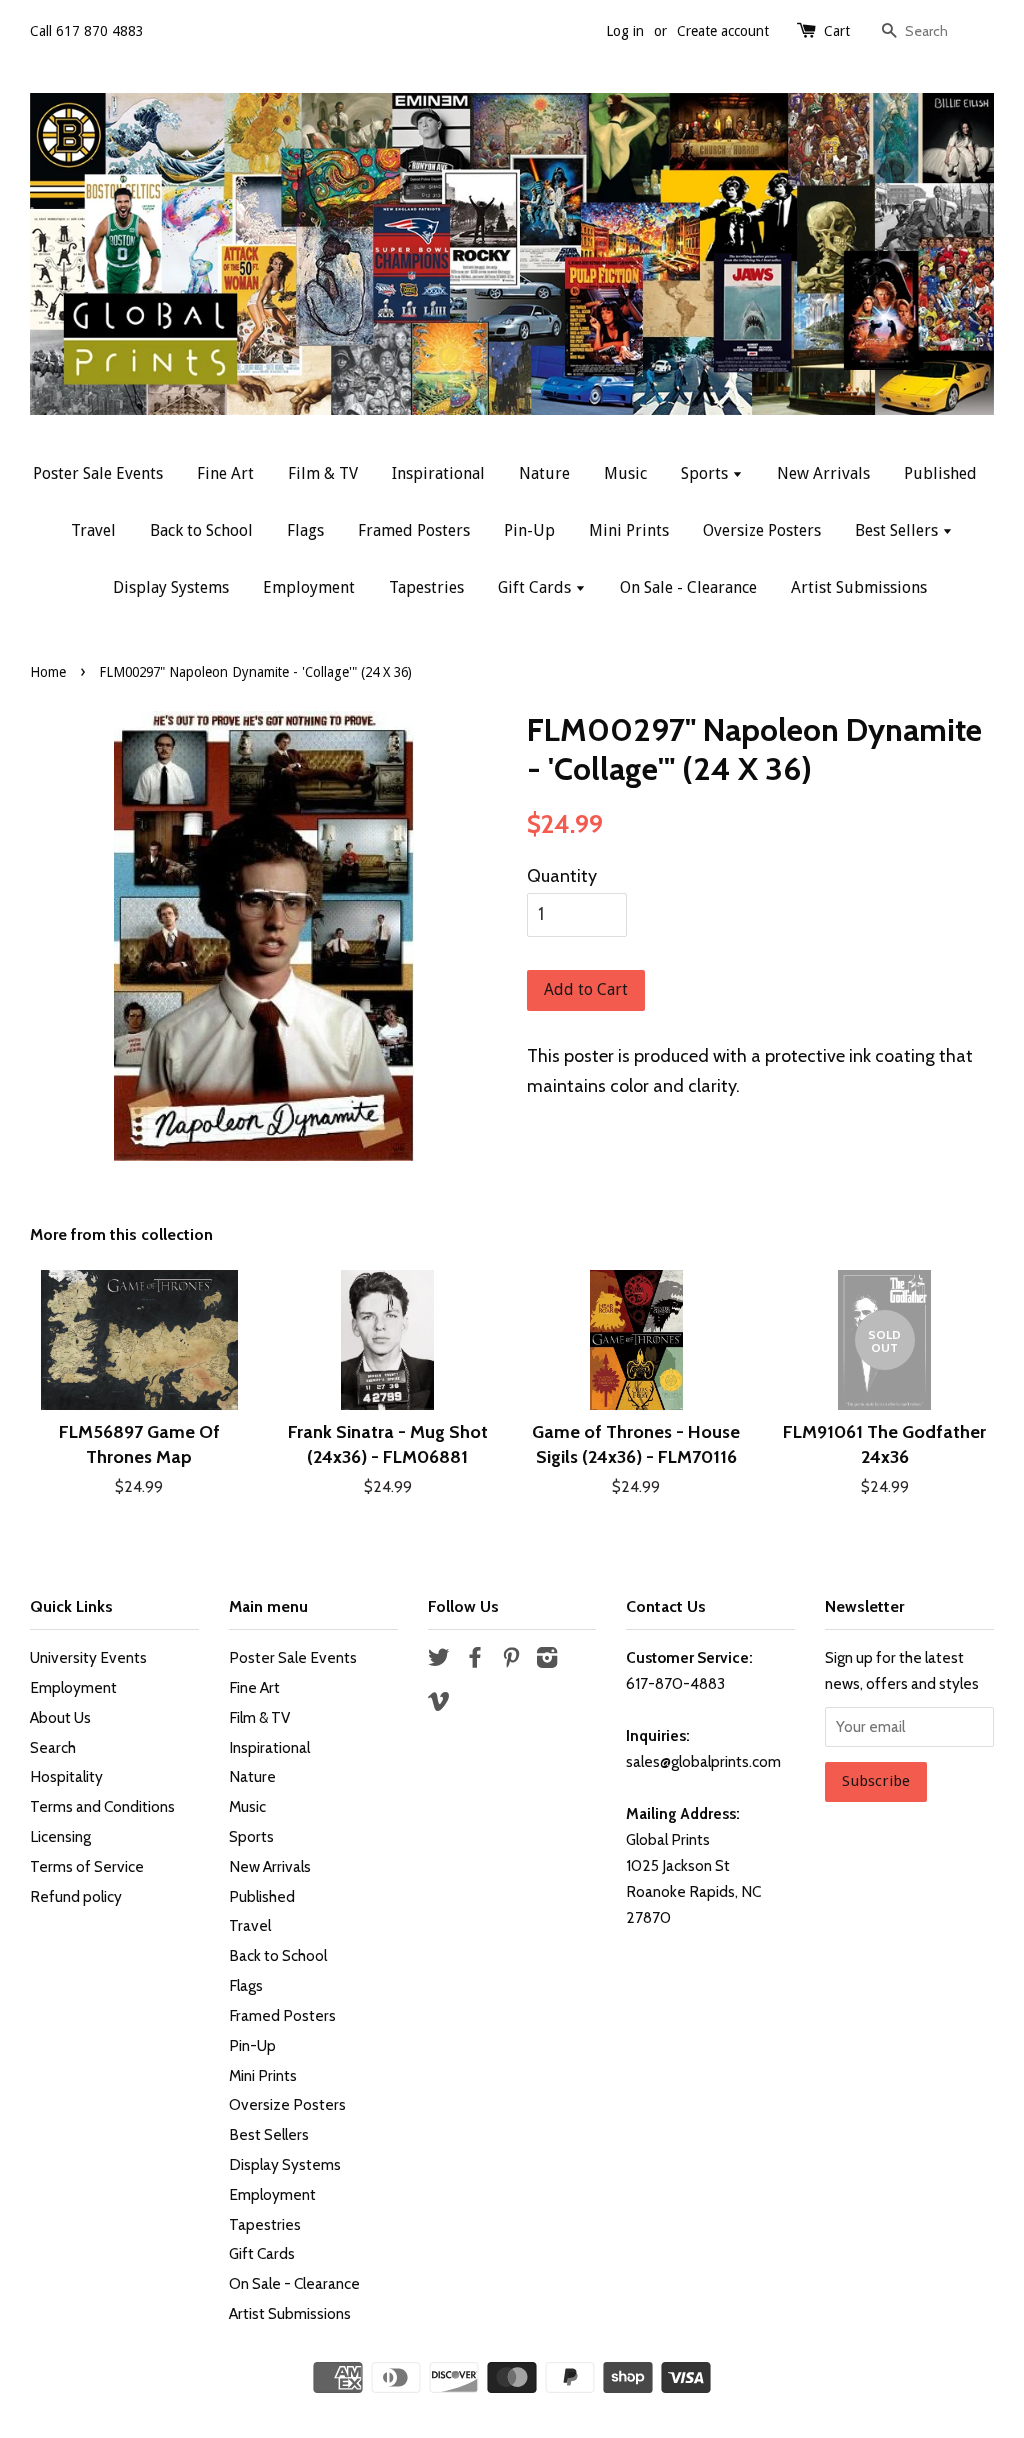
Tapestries (426, 587)
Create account (723, 31)
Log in (625, 31)
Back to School (201, 530)
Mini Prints (629, 530)
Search (53, 1747)
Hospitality (66, 1776)
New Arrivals (823, 473)
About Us (60, 1717)
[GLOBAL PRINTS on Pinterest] (511, 1660)
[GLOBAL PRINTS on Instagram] (547, 1660)
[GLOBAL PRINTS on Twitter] (439, 1660)
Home (48, 672)
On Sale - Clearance (688, 587)
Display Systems (171, 587)
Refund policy (76, 1896)
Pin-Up (529, 530)
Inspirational (438, 473)
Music (625, 473)
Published (940, 473)
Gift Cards (536, 587)
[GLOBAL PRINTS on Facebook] (475, 1660)
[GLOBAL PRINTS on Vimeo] (439, 1704)
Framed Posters (414, 530)
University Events (88, 1657)
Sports (706, 473)
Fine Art (225, 473)
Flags (305, 530)
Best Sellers (898, 530)
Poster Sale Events (98, 473)
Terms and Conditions (102, 1806)
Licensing (60, 1836)
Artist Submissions (859, 587)
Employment (309, 587)
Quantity (562, 876)
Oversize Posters (762, 530)
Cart (837, 31)
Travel (93, 530)
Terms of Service (87, 1866)
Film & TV (323, 473)
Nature (544, 473)
